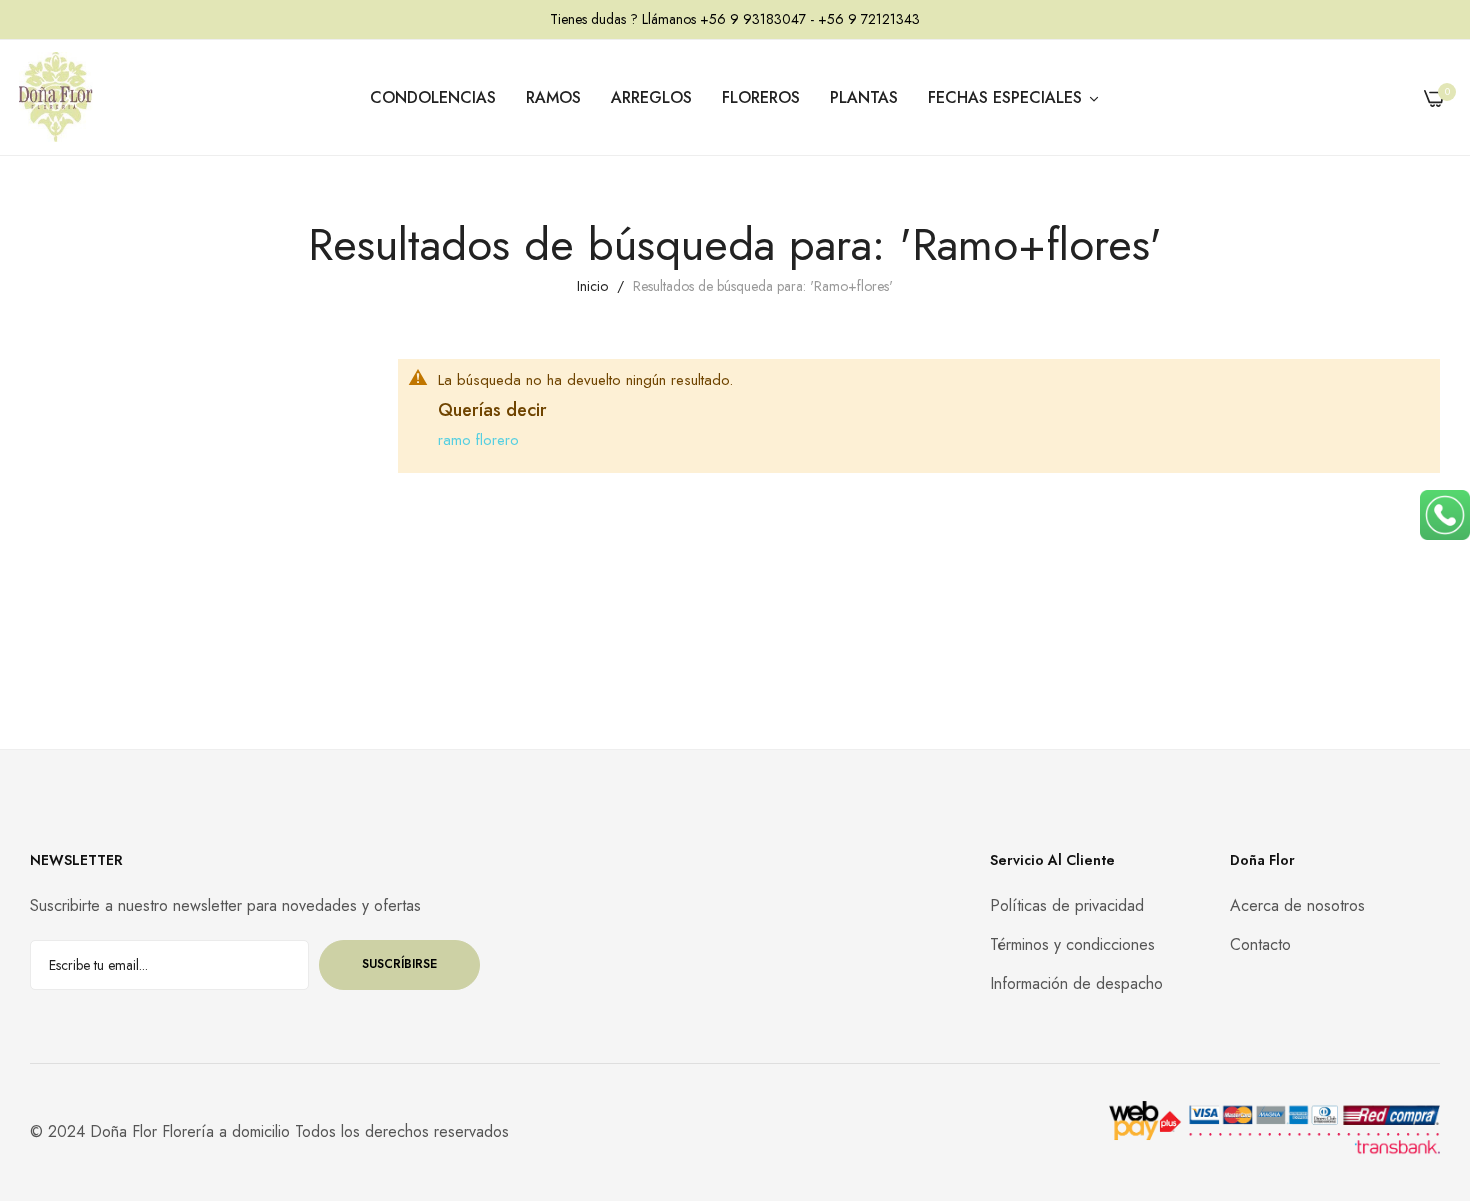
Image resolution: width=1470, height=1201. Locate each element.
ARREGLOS (651, 97)
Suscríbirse (399, 964)
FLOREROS (761, 97)
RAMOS (553, 97)
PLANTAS (864, 97)
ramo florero (478, 440)
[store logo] (55, 97)
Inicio (594, 286)
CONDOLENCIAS (433, 97)
